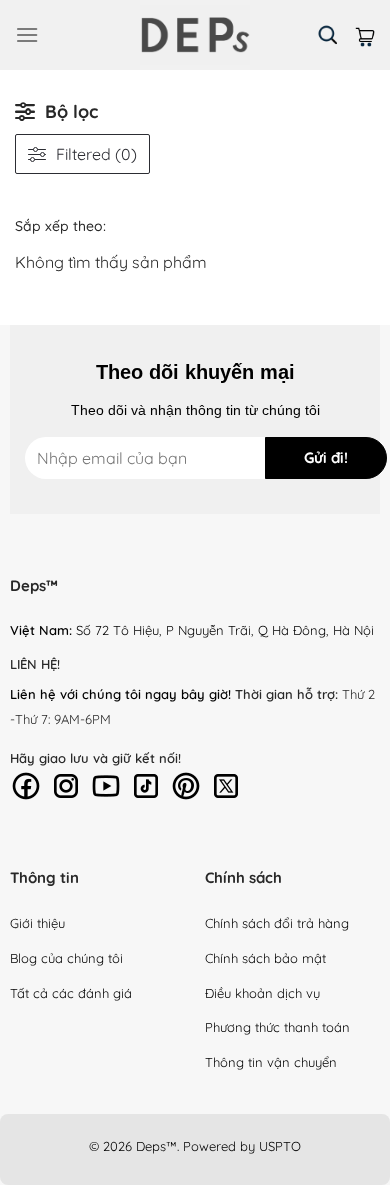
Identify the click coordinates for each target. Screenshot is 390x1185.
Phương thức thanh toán (277, 1027)
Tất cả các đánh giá (71, 993)
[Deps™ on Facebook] (26, 784)
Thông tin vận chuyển (271, 1062)
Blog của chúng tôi (66, 958)
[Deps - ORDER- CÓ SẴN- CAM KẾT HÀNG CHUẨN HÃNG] (195, 35)
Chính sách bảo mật (265, 958)
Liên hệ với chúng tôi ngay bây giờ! (120, 694)
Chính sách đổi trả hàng (277, 923)
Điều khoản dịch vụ (262, 993)
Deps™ (156, 1146)
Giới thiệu (37, 923)
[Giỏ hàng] (365, 34)
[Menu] (27, 34)
